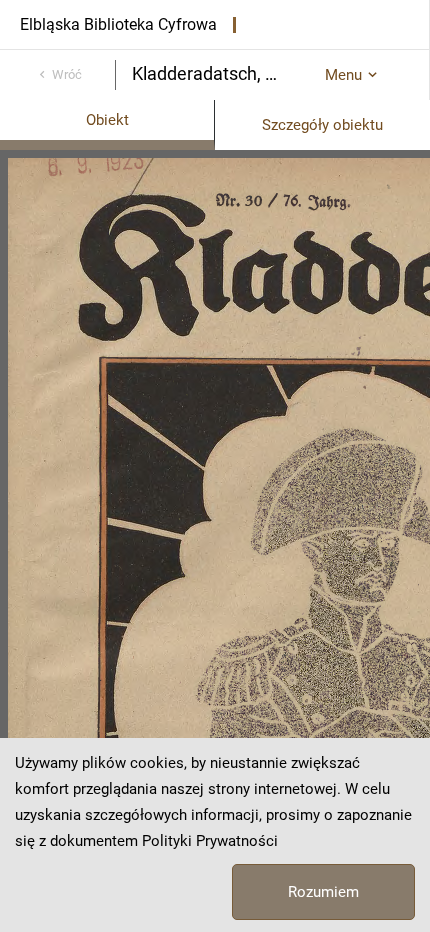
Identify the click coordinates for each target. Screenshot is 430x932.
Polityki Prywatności (210, 841)
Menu (343, 75)
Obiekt (107, 120)
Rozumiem (323, 892)
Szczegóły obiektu (322, 125)
